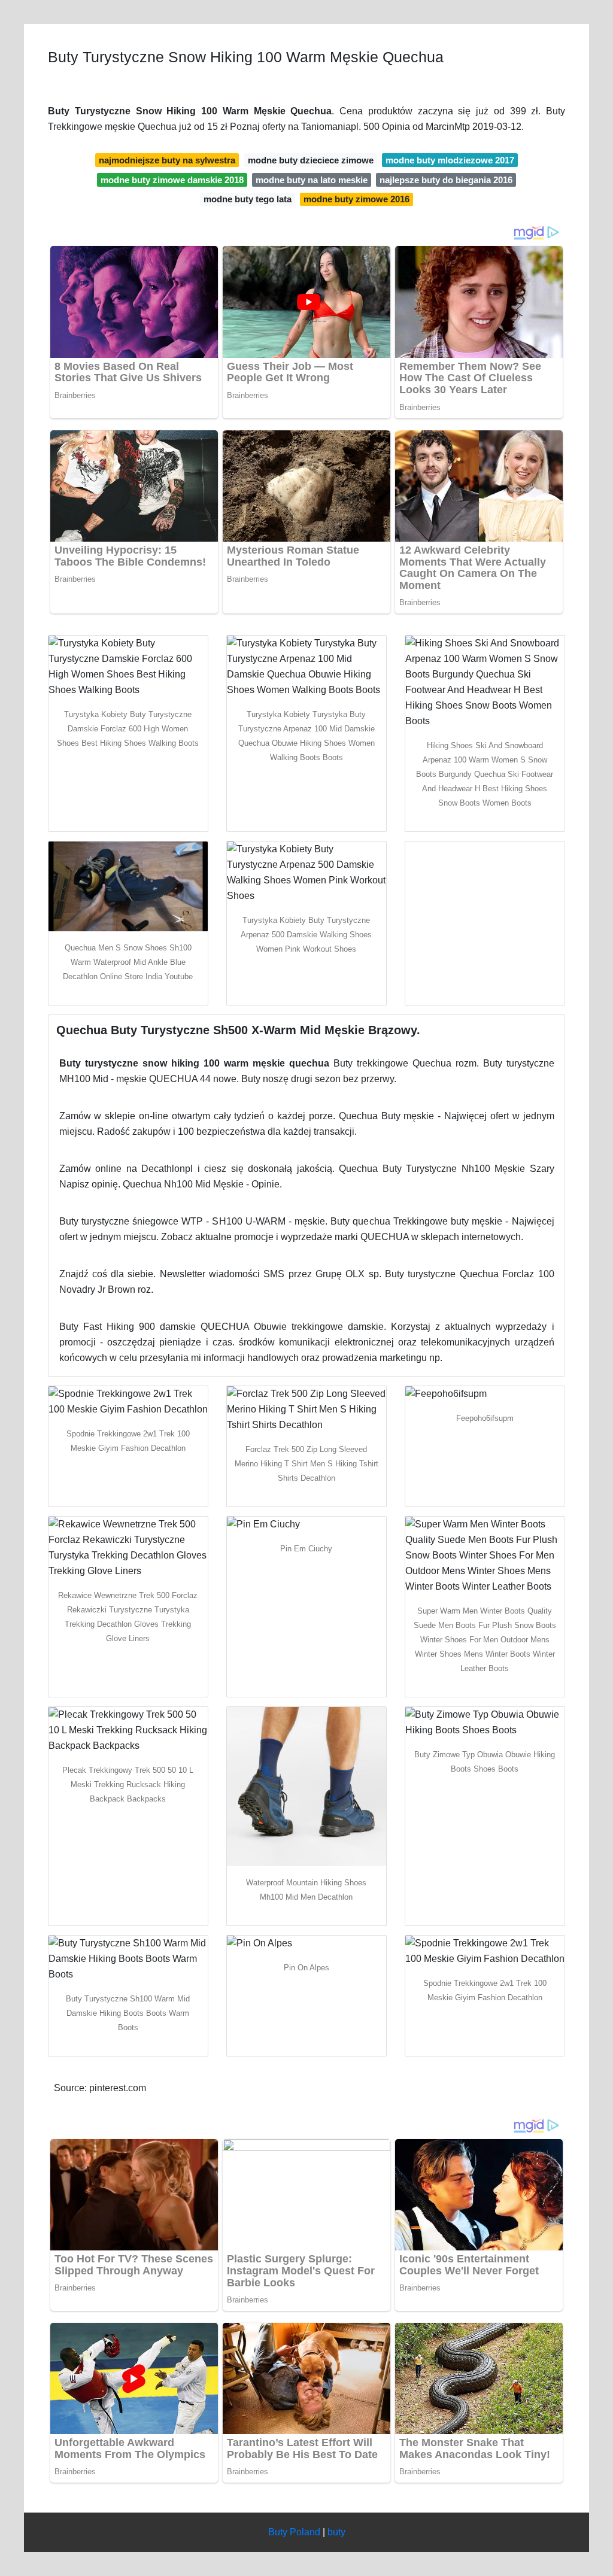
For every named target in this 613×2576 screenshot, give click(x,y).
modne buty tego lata (248, 199)
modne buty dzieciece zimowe (311, 160)
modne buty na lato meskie (312, 180)
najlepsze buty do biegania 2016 (446, 180)
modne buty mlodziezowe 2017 (450, 160)
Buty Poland (294, 2532)
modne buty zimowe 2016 (356, 199)
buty (336, 2532)
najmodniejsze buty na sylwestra (167, 160)
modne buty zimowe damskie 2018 (172, 180)
